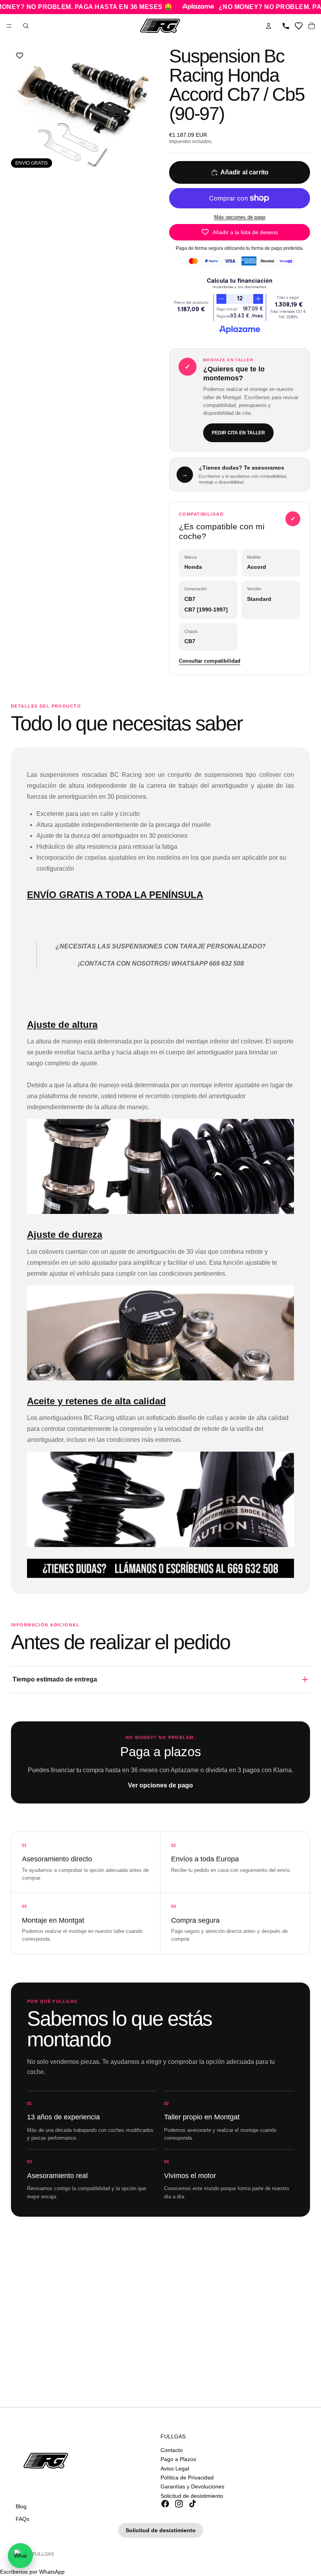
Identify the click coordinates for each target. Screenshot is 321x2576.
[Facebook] (165, 2504)
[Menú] (9, 26)
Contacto (172, 2450)
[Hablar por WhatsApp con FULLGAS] (20, 2556)
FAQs (23, 2519)
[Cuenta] (269, 26)
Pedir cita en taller (238, 433)
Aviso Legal (175, 2468)
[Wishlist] (299, 26)
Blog (21, 2506)
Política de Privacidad (187, 2477)
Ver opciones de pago (160, 1785)
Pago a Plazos (178, 2459)
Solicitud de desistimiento (192, 2495)
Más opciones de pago (240, 217)
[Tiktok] (193, 2504)
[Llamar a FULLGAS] (286, 26)
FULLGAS (43, 2554)
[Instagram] (179, 2504)
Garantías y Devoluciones (192, 2486)
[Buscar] (26, 26)
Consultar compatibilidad (210, 661)
